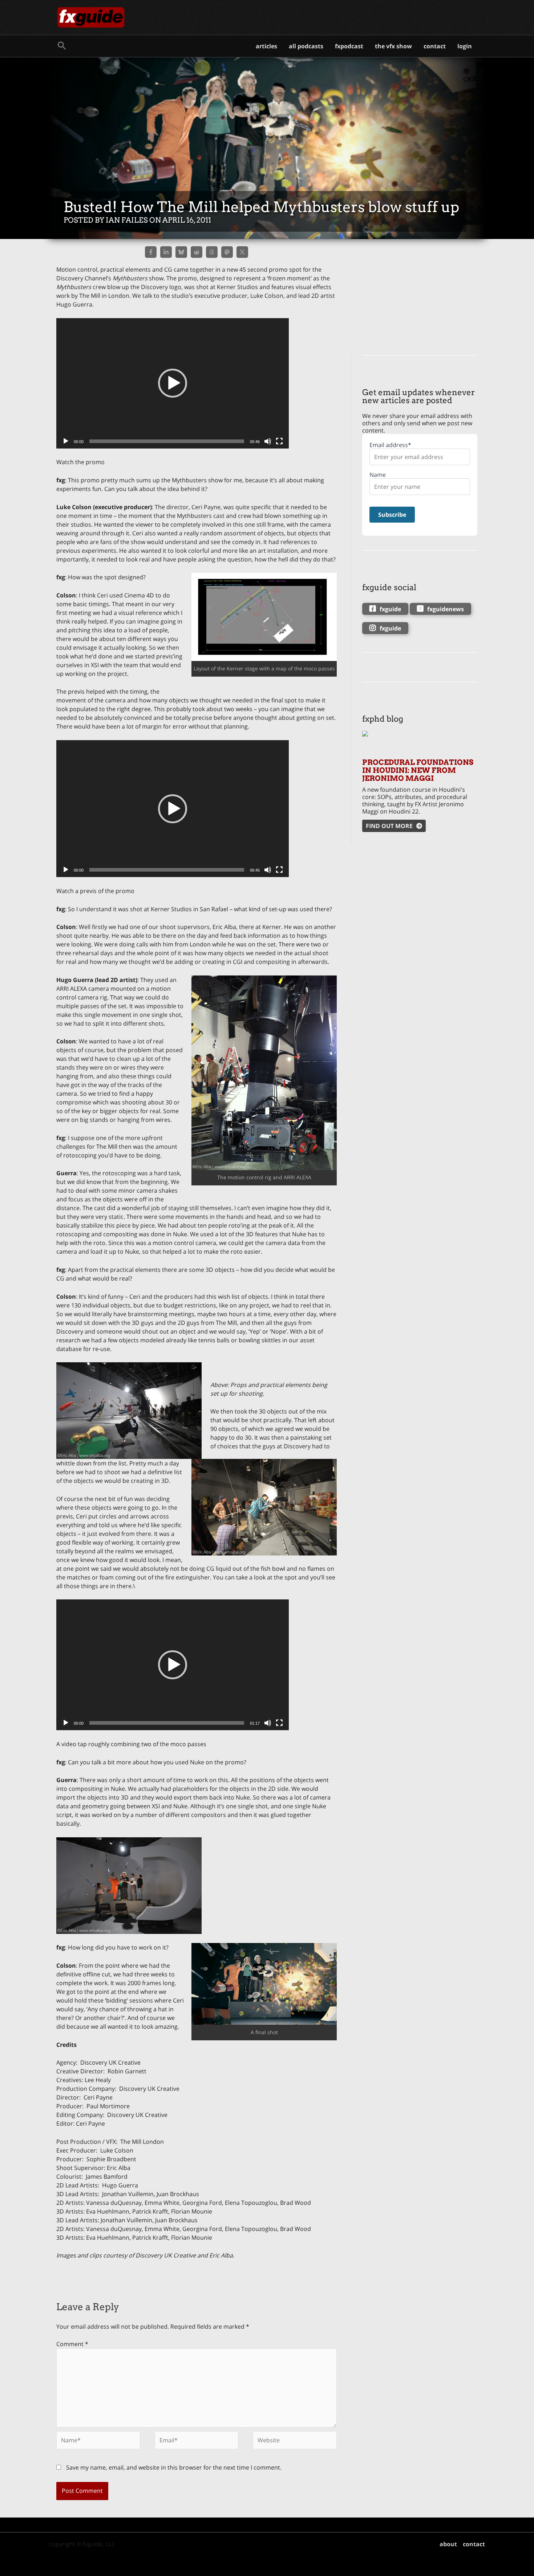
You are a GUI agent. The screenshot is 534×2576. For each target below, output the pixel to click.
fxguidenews (446, 609)
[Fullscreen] (279, 441)
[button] (62, 46)
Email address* (390, 445)
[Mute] (268, 441)
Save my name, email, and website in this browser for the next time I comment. (174, 2467)
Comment (72, 2344)
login (465, 46)
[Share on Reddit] (197, 252)
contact (435, 46)
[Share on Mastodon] (227, 252)
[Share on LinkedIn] (166, 252)
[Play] (66, 441)
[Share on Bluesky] (181, 252)
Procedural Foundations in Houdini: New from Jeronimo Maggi (418, 770)
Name (378, 475)
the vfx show (393, 46)
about (448, 2544)
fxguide (390, 609)
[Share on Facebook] (151, 252)
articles (266, 46)
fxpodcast (349, 46)
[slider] (167, 441)
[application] (173, 383)
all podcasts (306, 46)
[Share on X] (242, 252)
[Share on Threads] (212, 252)
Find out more (389, 826)
